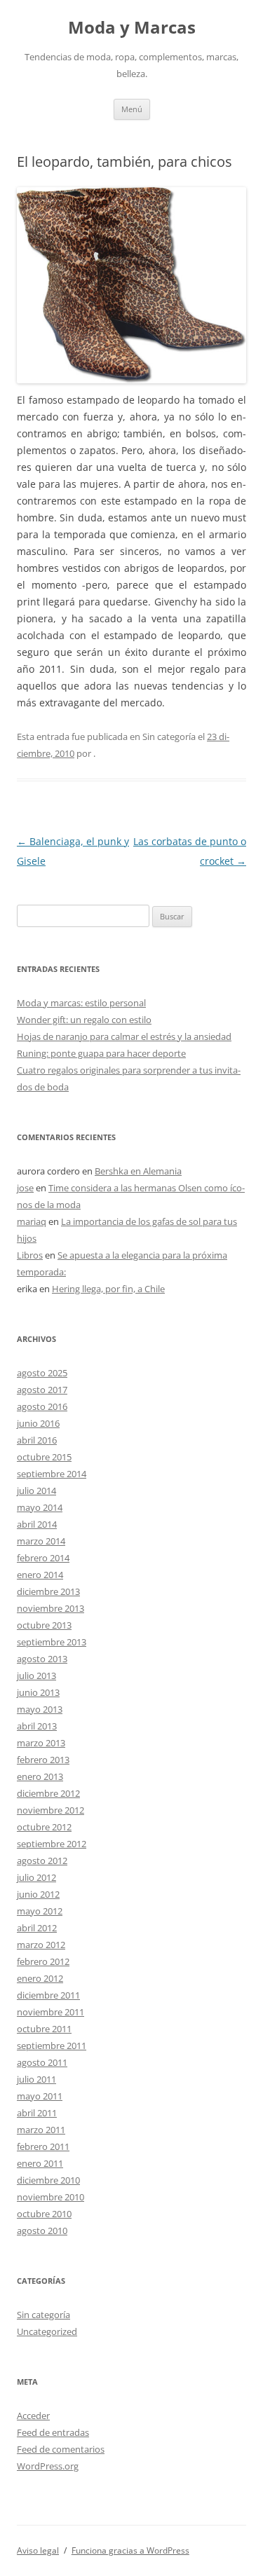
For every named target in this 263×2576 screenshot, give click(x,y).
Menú (132, 109)
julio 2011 (36, 2079)
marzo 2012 (41, 1945)
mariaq (32, 1221)
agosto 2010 (42, 2231)
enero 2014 (40, 1575)
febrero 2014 (43, 1558)
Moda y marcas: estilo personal (81, 1003)
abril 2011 (37, 2113)
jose (25, 1188)
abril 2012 (37, 1928)
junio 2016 (38, 1423)
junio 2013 (38, 1692)
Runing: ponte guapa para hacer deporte (101, 1053)
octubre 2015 (44, 1457)
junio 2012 (38, 1894)
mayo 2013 (40, 1709)
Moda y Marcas (132, 28)
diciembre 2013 (48, 1591)
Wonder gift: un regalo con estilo (84, 1020)
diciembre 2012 (48, 1793)
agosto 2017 (42, 1390)
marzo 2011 (41, 2130)
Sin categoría (43, 2315)
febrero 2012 (43, 1961)
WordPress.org (48, 2466)
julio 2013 (36, 1676)
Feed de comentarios (61, 2449)
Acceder (33, 2416)
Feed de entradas (53, 2432)
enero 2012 (40, 1978)
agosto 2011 (42, 2062)
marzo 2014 (41, 1541)
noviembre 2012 (50, 1810)
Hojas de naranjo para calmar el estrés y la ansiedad (124, 1036)
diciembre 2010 (48, 2180)
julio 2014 (36, 1491)
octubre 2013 (44, 1625)
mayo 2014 (40, 1507)
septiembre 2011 (52, 2046)
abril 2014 (37, 1524)
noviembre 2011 (50, 2012)
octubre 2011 (44, 2029)
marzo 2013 (41, 1743)
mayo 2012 (40, 1911)
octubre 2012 (44, 1827)
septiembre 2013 (52, 1642)
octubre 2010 (44, 2214)
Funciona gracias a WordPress (130, 2550)
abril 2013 (37, 1726)
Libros (30, 1255)
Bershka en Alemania (138, 1171)
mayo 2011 (40, 2096)
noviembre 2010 (50, 2197)
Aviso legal (38, 2550)
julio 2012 (36, 1877)
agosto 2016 (42, 1406)
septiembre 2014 (52, 1474)
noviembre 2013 (50, 1608)
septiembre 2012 (52, 1844)
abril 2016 (37, 1440)
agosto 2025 (42, 1373)
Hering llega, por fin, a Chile (108, 1289)
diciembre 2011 (48, 1995)
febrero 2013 (43, 1760)
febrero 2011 (43, 2146)
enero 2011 (40, 2163)
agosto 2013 (42, 1659)
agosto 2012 (42, 1861)
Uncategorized (47, 2331)
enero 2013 (40, 1776)
